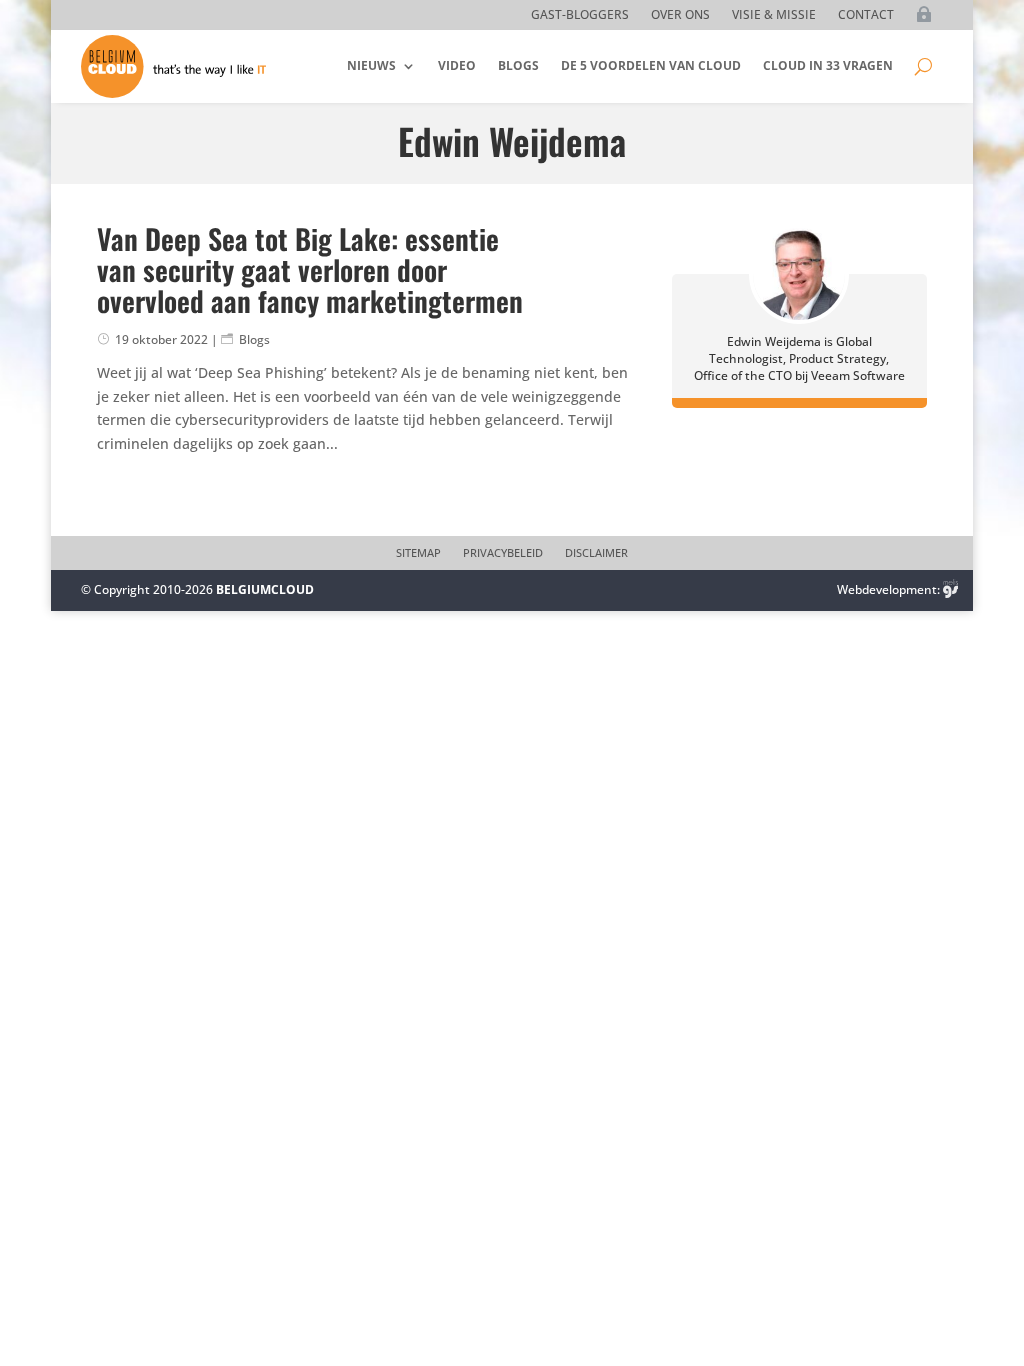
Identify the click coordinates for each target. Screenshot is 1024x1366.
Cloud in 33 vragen (828, 65)
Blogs (518, 65)
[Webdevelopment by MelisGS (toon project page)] (951, 589)
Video (457, 65)
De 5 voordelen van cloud (651, 65)
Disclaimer (596, 553)
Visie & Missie (774, 15)
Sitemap (418, 553)
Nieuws (371, 65)
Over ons (680, 15)
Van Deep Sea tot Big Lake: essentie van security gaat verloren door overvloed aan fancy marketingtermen (310, 269)
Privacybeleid (503, 553)
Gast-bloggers (580, 15)
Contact (866, 15)
